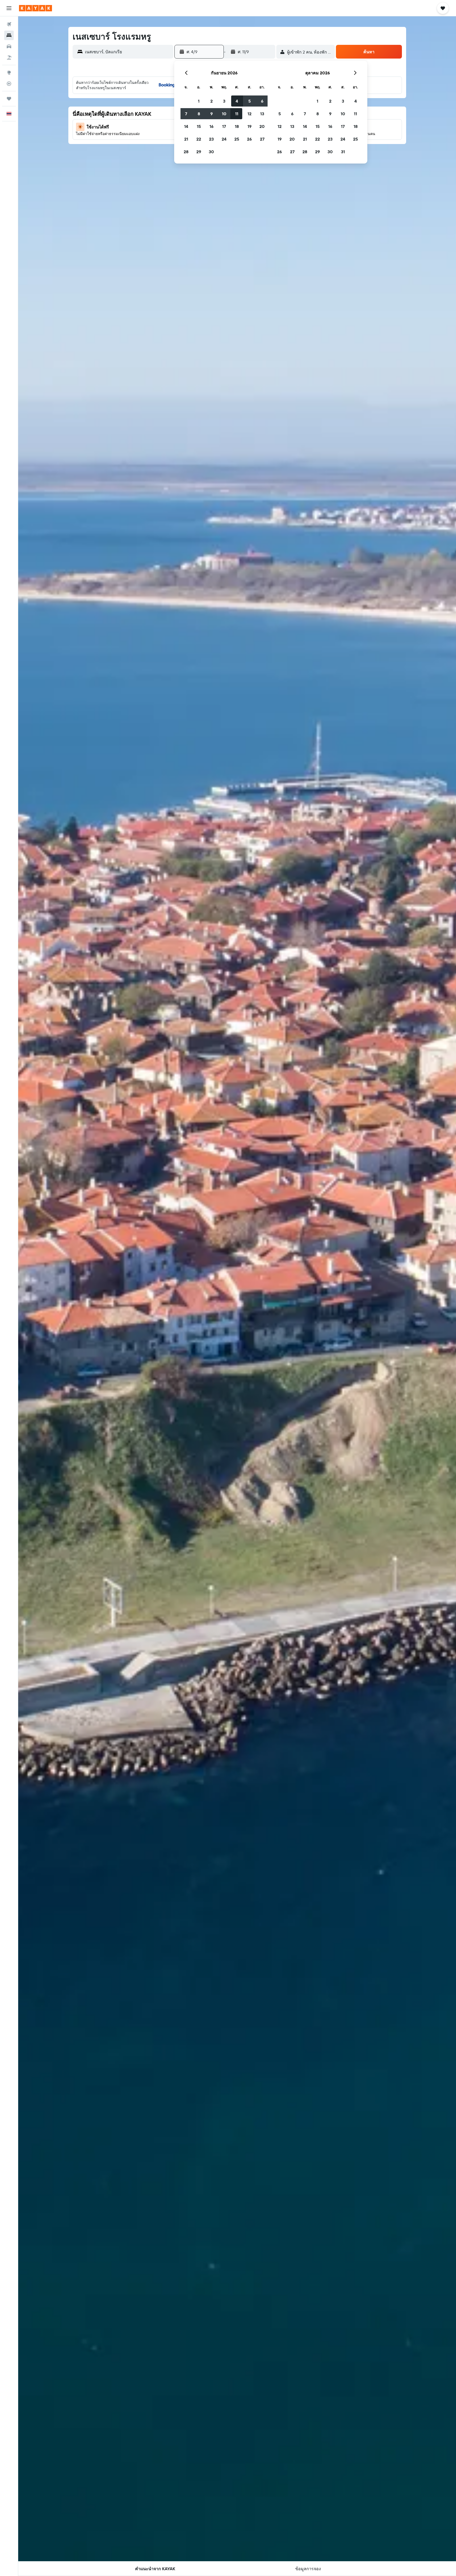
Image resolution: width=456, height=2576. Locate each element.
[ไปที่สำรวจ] (9, 73)
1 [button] (199, 101)
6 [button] (262, 101)
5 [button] (250, 101)
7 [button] (186, 114)
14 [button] (186, 126)
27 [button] (262, 139)
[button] (9, 8)
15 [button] (199, 126)
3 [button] (224, 101)
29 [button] (199, 152)
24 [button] (224, 139)
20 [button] (262, 126)
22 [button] (199, 139)
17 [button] (224, 126)
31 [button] (343, 152)
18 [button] (237, 126)
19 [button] (250, 126)
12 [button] (250, 114)
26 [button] (249, 139)
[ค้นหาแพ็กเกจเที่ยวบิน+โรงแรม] (9, 57)
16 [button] (212, 126)
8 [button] (199, 114)
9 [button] (212, 114)
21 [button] (186, 139)
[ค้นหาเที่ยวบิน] (9, 24)
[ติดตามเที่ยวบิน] (9, 84)
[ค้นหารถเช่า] (9, 46)
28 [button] (186, 152)
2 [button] (212, 101)
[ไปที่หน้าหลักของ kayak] (35, 8)
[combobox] (128, 52)
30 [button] (211, 152)
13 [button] (262, 114)
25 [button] (237, 139)
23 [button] (211, 139)
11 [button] (237, 114)
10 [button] (224, 114)
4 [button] (237, 101)
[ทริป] (9, 99)
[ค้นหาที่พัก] (9, 35)
